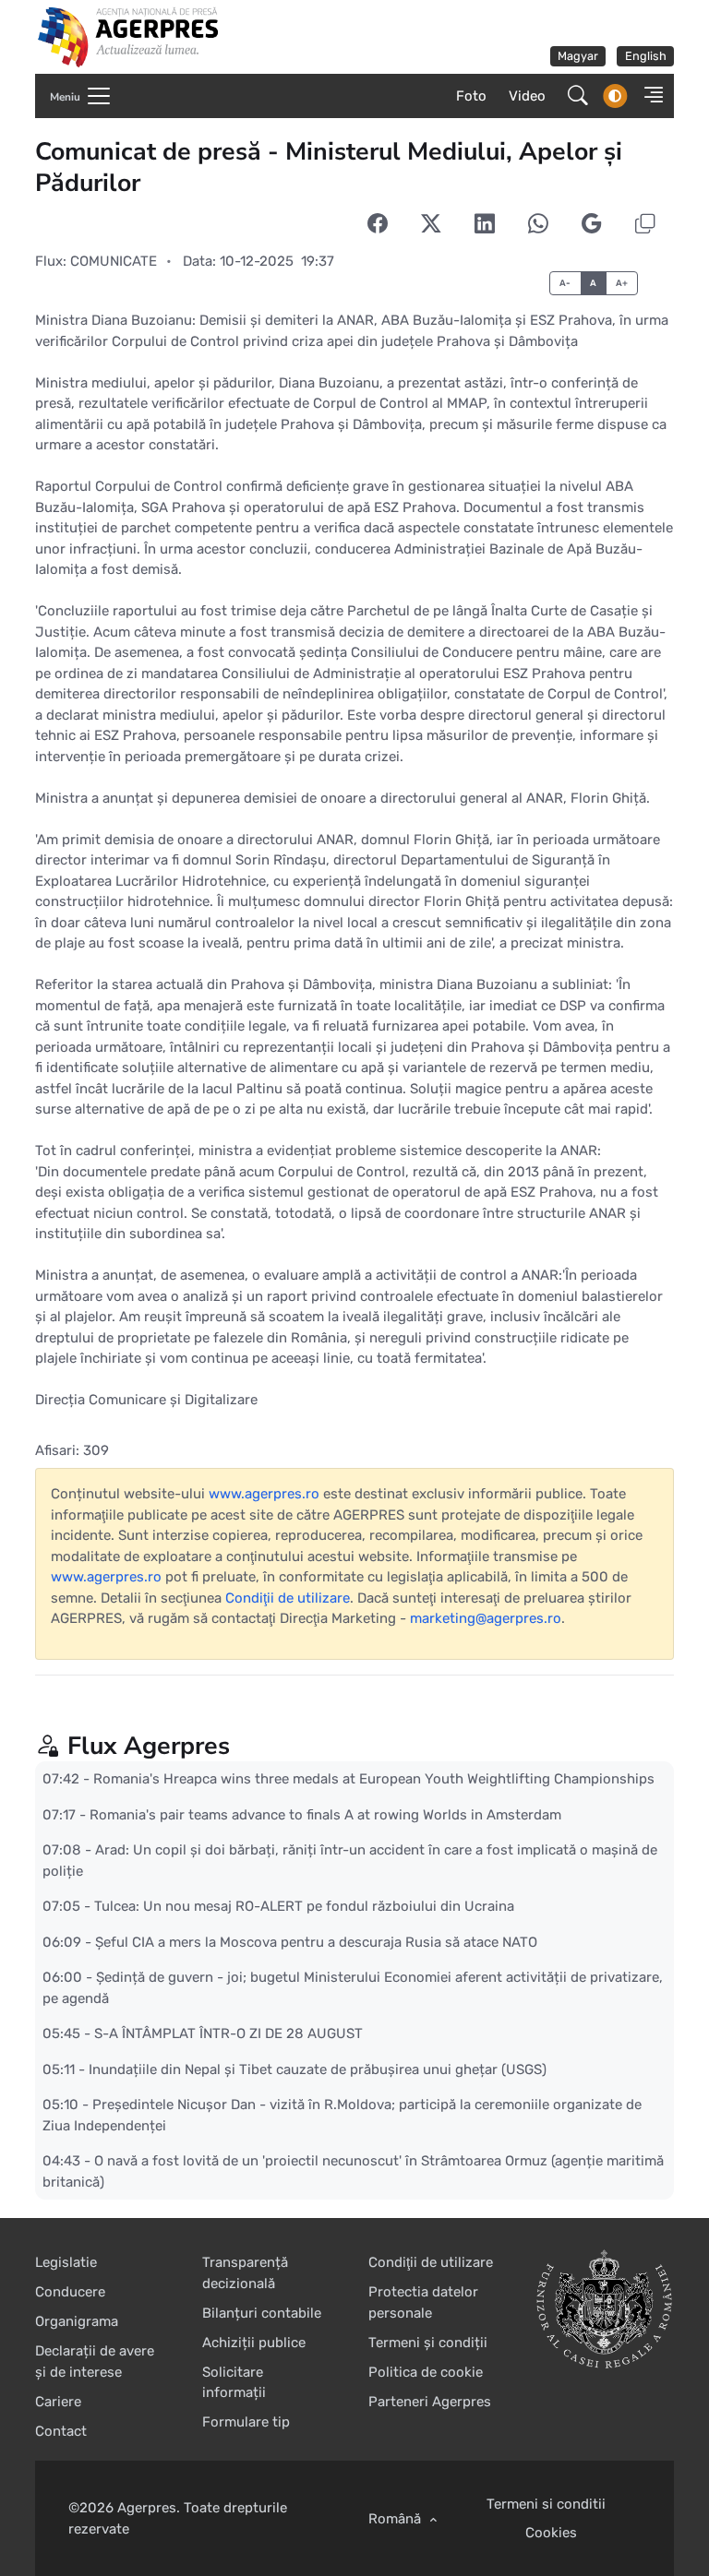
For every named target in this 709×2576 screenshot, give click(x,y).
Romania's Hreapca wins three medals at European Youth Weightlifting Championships (374, 1779)
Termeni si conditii (546, 2504)
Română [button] (397, 2519)
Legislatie (66, 2262)
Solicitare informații (234, 2383)
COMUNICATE (114, 261)
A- (565, 283)
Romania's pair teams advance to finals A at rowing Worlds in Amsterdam (325, 1815)
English (646, 56)
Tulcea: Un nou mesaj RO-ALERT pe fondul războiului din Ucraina (304, 1906)
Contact (61, 2431)
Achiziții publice (254, 2343)
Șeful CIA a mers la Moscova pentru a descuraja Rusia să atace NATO (316, 1942)
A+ (622, 283)
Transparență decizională (245, 2273)
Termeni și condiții (428, 2343)
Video (527, 96)
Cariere (58, 2402)
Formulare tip (246, 2422)
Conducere (70, 2292)
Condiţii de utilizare (288, 1598)
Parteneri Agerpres (430, 2402)
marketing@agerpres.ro (486, 1618)
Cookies (551, 2533)
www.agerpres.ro (264, 1494)
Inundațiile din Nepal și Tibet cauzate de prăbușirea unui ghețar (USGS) (318, 2069)
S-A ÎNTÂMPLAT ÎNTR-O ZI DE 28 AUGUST (228, 2033)
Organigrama (77, 2321)
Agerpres (147, 2508)
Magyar (578, 56)
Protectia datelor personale (423, 2302)
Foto (471, 96)
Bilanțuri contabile (262, 2313)
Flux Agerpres (149, 1746)
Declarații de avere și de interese (95, 2361)
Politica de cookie (426, 2372)
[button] (649, 96)
